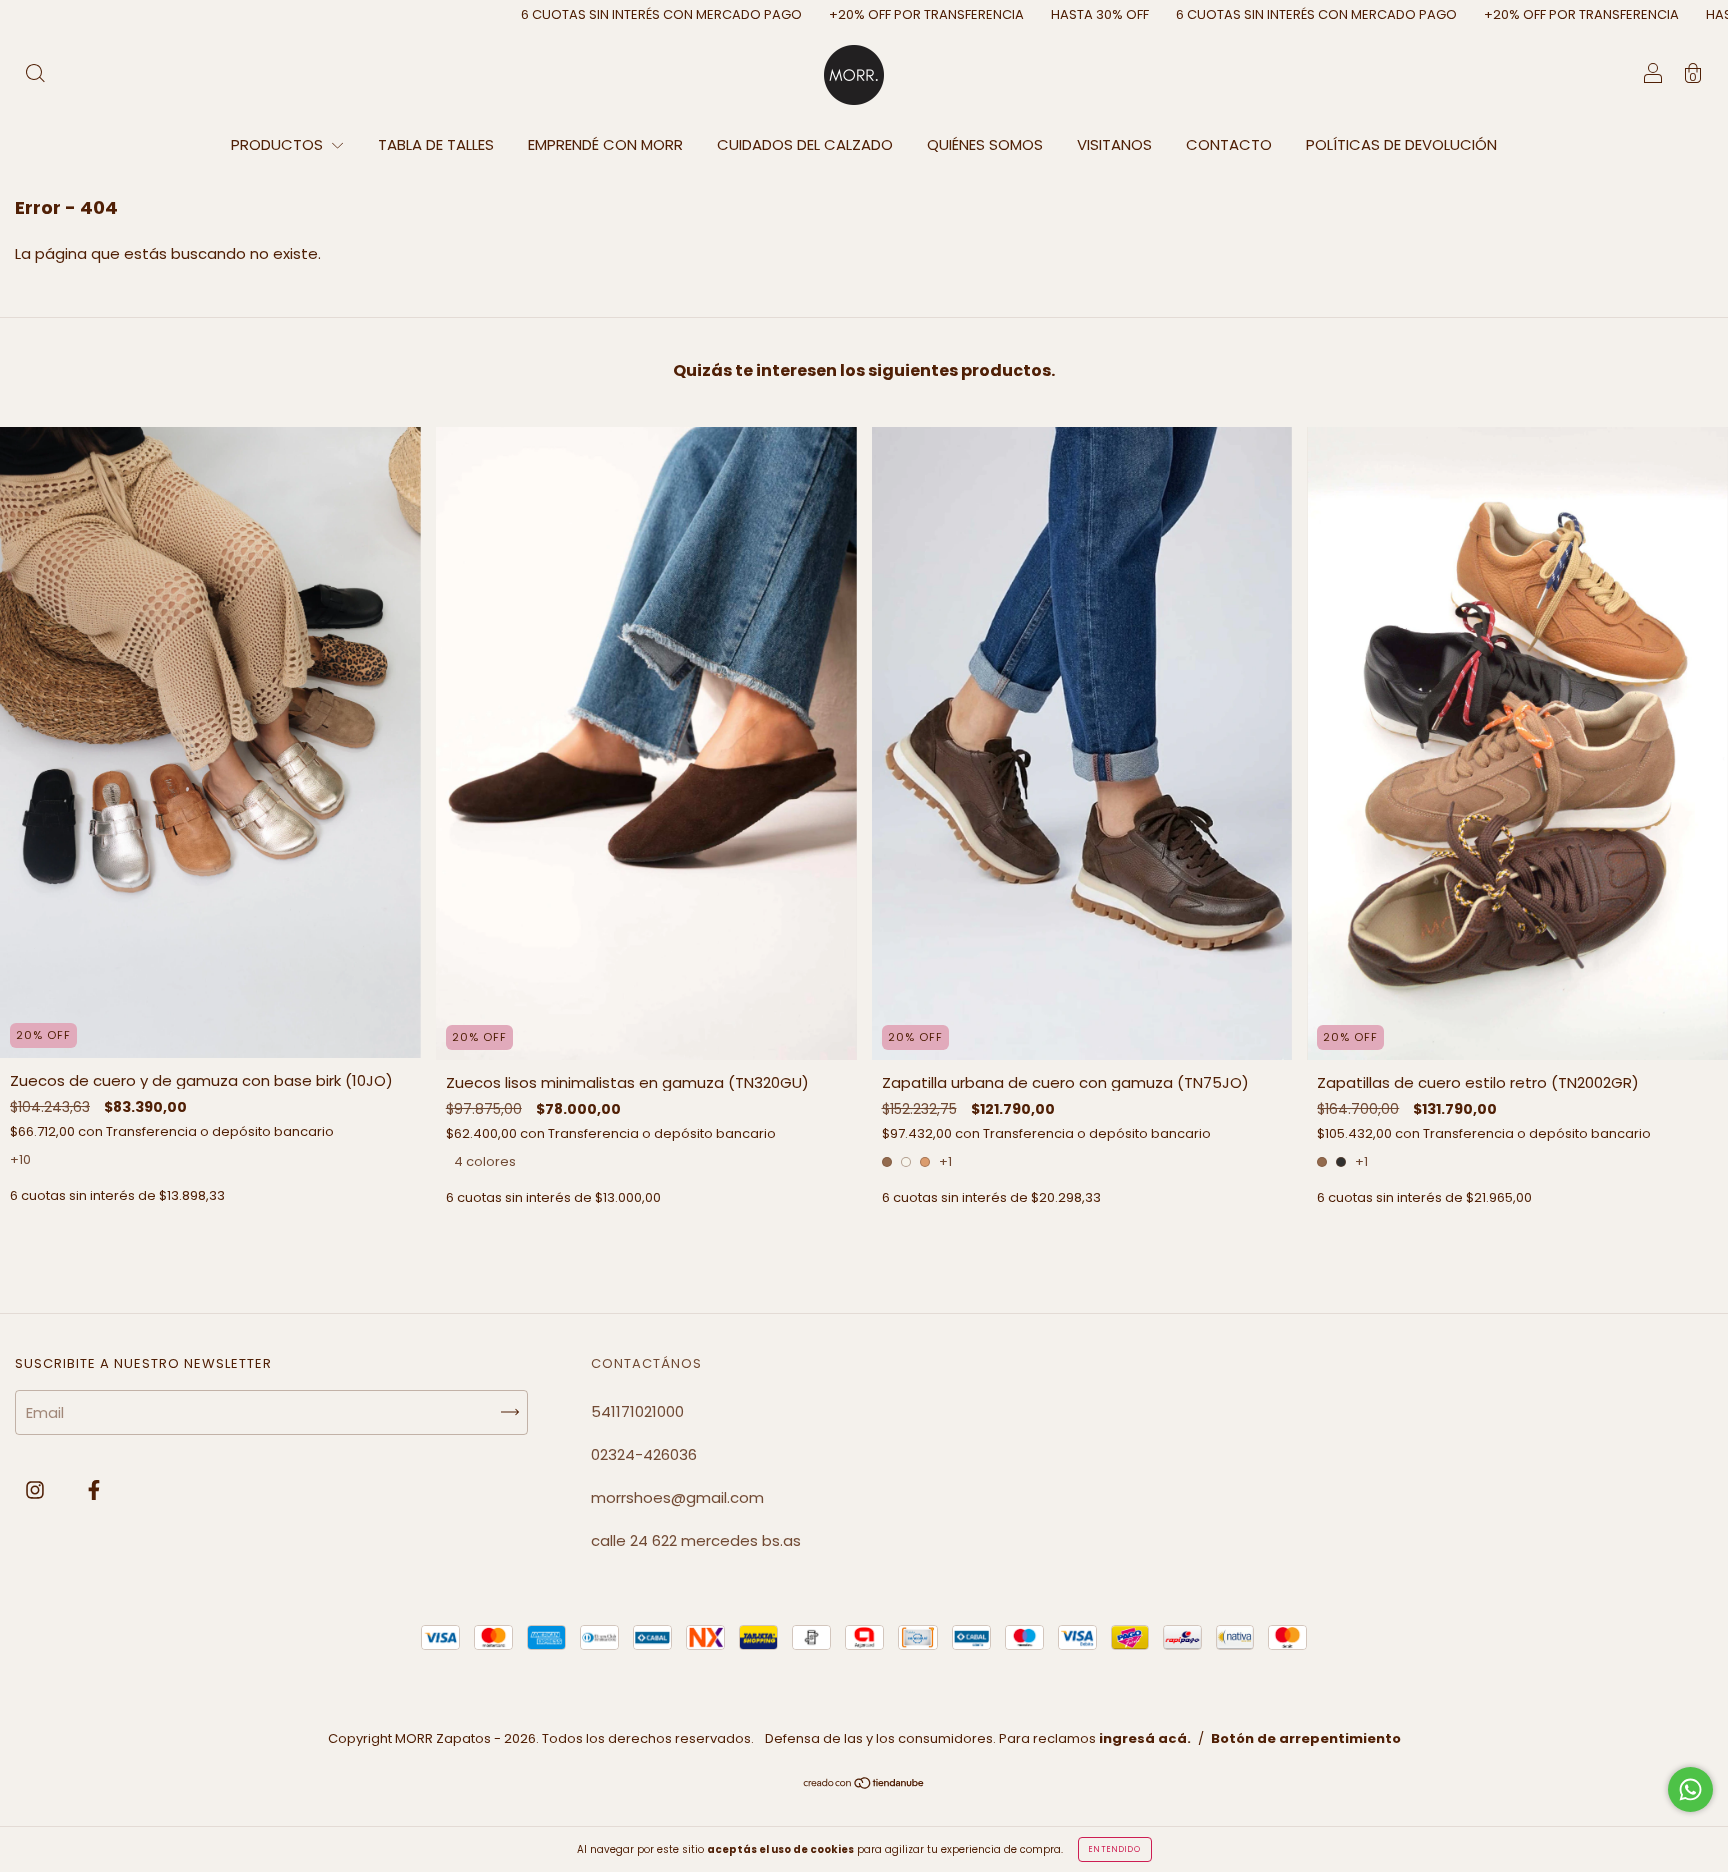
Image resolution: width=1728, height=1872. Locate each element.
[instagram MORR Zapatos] (37, 1490)
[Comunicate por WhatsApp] (1690, 1789)
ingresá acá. (1145, 1738)
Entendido (1115, 1849)
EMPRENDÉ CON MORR (605, 144)
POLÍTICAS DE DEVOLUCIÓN (1401, 144)
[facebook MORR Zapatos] (94, 1490)
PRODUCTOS (279, 144)
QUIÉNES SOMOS (985, 144)
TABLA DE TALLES (436, 144)
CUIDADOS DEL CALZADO (805, 144)
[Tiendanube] (864, 1784)
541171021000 (637, 1411)
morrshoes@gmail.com (677, 1497)
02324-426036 (644, 1454)
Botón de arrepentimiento (1306, 1738)
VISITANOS (1114, 144)
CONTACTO (1229, 144)
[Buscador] (35, 75)
